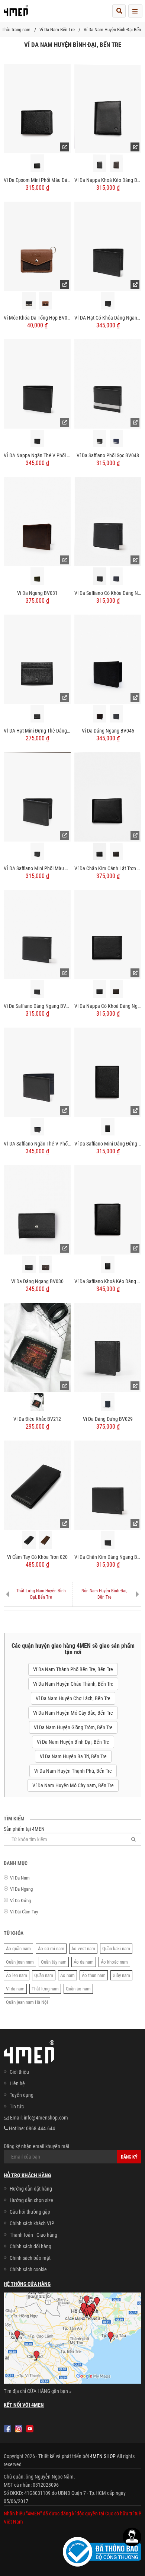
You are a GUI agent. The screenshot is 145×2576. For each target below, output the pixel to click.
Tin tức (17, 2106)
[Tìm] (133, 1839)
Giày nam (121, 1975)
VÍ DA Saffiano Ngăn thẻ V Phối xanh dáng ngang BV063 (37, 1144)
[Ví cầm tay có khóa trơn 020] (37, 1485)
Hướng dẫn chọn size (31, 2200)
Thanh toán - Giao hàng (33, 2235)
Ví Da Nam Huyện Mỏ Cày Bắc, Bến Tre (73, 1713)
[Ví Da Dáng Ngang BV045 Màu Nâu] (99, 714)
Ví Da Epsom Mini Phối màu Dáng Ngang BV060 (37, 180)
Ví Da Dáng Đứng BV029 (108, 1419)
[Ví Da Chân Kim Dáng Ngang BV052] (108, 1485)
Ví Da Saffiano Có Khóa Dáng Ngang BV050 (108, 593)
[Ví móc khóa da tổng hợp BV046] (37, 246)
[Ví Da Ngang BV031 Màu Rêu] (37, 576)
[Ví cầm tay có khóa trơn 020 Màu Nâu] (46, 1540)
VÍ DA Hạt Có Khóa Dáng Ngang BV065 (108, 318)
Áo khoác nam (114, 1962)
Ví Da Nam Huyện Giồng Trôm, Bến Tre (73, 1727)
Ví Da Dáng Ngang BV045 (108, 731)
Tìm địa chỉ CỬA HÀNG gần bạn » (38, 2391)
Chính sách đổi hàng (30, 2246)
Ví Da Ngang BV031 (37, 593)
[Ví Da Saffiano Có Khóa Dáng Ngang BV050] (108, 521)
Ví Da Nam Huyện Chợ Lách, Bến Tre (73, 1698)
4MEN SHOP (103, 2456)
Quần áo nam (78, 1989)
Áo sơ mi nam (51, 1949)
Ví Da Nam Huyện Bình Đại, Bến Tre (73, 1742)
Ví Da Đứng (20, 1901)
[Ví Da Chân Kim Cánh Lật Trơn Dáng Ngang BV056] (108, 797)
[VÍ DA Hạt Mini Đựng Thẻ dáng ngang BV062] (37, 659)
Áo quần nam (18, 1949)
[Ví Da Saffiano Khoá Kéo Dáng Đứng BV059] (108, 1209)
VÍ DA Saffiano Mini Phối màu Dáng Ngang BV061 (37, 868)
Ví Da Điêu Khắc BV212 (37, 1419)
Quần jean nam (20, 1962)
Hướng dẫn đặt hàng (31, 2189)
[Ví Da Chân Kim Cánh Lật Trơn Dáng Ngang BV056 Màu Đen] (99, 851)
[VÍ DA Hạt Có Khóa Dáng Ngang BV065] (108, 246)
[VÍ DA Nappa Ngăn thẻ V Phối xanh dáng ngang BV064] (37, 384)
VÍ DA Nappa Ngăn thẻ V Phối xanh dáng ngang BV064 (37, 455)
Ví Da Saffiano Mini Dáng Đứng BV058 (108, 1144)
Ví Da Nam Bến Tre (57, 30)
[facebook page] (7, 2429)
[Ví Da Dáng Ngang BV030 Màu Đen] (29, 1264)
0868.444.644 (41, 2128)
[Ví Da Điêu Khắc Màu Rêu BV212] (37, 1402)
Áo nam (67, 1975)
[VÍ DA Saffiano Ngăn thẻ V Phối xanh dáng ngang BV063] (37, 1072)
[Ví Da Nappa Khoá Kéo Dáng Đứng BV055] (108, 108)
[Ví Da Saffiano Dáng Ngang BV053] (37, 934)
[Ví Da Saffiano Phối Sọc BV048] (108, 384)
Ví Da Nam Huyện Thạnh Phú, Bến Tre (73, 1771)
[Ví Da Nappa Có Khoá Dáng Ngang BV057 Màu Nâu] (116, 989)
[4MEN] (16, 13)
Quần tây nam (54, 1962)
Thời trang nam (16, 30)
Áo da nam (84, 1962)
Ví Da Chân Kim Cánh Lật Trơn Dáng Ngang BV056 (108, 868)
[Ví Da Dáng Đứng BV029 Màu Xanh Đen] (108, 1402)
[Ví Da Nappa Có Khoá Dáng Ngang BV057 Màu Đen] (99, 989)
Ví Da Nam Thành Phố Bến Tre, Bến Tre (73, 1669)
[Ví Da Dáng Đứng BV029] (108, 1347)
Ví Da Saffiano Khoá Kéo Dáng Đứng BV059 (108, 1281)
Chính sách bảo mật (30, 2258)
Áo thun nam (94, 1975)
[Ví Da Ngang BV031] (37, 521)
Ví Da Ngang (21, 1889)
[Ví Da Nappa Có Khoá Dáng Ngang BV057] (108, 934)
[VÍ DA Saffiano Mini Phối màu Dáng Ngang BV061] (37, 797)
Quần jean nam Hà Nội (27, 2002)
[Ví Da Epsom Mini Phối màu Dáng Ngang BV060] (37, 108)
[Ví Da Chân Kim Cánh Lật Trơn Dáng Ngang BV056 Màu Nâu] (116, 851)
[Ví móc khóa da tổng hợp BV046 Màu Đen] (29, 301)
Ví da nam (15, 1989)
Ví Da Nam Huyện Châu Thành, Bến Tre (73, 1684)
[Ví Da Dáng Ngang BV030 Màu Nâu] (46, 1264)
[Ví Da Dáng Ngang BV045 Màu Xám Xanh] (116, 714)
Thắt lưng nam (45, 1989)
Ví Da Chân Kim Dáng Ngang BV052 (108, 1557)
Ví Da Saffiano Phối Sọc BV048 (108, 455)
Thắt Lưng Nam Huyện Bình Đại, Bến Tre (41, 1594)
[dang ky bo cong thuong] (102, 2551)
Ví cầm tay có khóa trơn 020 (37, 1557)
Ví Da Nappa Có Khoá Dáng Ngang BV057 (108, 1006)
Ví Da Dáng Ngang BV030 (37, 1281)
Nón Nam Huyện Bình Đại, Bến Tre (104, 1594)
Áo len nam (17, 1975)
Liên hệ (17, 2083)
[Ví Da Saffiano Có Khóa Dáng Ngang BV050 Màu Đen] (99, 576)
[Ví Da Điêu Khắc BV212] (37, 1347)
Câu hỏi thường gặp (30, 2212)
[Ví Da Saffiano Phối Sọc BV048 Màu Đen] (99, 438)
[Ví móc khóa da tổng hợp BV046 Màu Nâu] (46, 301)
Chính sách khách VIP (32, 2223)
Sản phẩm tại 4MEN (24, 1829)
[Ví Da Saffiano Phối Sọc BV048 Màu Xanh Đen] (116, 438)
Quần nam (44, 1975)
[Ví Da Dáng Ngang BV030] (37, 1209)
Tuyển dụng (22, 2095)
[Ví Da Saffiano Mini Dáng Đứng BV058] (108, 1072)
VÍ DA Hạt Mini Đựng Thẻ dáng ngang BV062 (37, 731)
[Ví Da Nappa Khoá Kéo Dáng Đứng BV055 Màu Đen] (99, 163)
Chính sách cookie (28, 2269)
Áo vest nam (83, 1949)
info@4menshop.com (46, 2118)
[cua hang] (72, 2339)
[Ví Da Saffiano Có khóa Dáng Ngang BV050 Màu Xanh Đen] (116, 576)
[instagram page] (19, 2429)
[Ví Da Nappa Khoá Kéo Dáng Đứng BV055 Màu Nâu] (116, 163)
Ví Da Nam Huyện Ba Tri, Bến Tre (73, 1756)
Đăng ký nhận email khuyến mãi (36, 2146)
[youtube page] (30, 2429)
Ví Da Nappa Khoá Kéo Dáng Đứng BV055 (108, 180)
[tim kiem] (119, 11)
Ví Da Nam (20, 1878)
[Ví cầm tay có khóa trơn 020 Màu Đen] (29, 1540)
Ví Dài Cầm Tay (24, 1912)
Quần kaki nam (116, 1949)
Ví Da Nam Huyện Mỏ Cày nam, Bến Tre (73, 1785)
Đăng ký (129, 2157)
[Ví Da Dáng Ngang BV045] (108, 659)
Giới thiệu (19, 2072)
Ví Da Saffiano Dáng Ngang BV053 (37, 1006)
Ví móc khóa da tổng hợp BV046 (37, 318)
